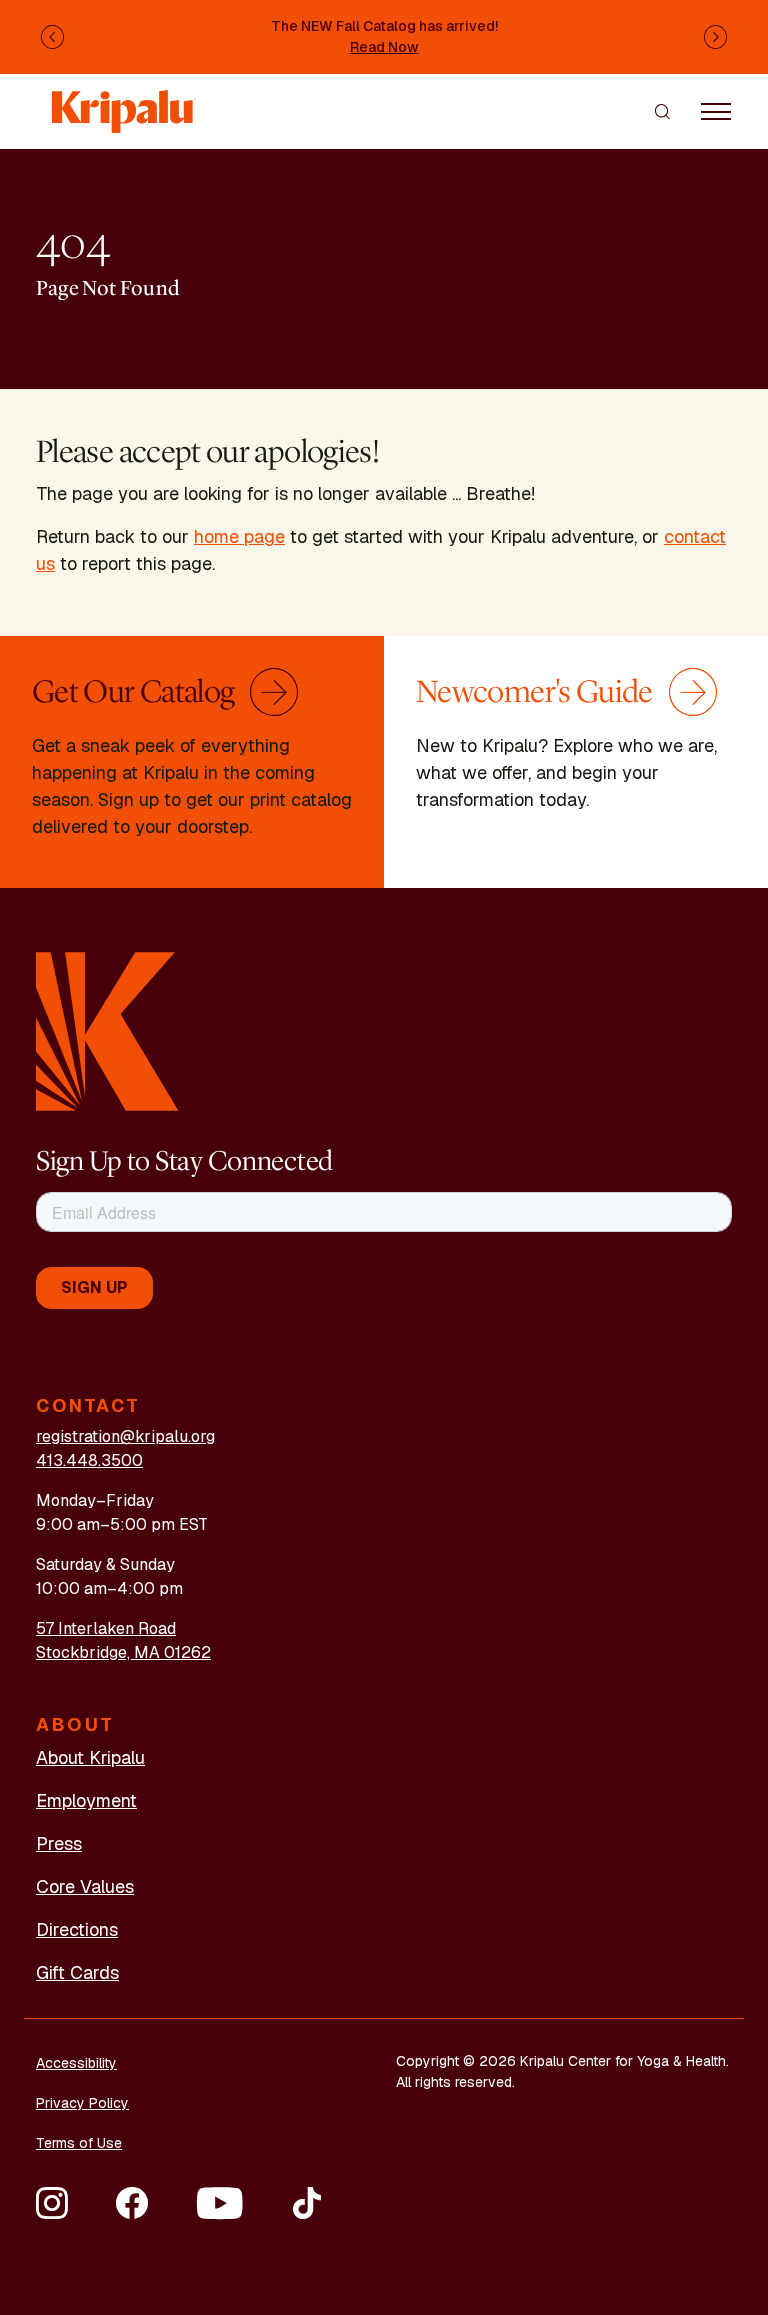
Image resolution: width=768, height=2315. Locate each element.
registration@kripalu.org (125, 1436)
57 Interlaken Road (106, 1628)
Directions (77, 1929)
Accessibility (76, 2063)
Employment (86, 1800)
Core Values (85, 1886)
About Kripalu (90, 1757)
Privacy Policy (82, 2103)
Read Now (384, 47)
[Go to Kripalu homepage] (107, 1030)
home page (239, 536)
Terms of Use (79, 2143)
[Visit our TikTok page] (307, 2203)
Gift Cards (77, 1972)
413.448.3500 (89, 1460)
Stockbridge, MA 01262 (123, 1652)
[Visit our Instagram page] (52, 2203)
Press (59, 1843)
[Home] (124, 101)
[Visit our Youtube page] (219, 2203)
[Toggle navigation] (716, 111)
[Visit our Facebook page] (132, 2203)
